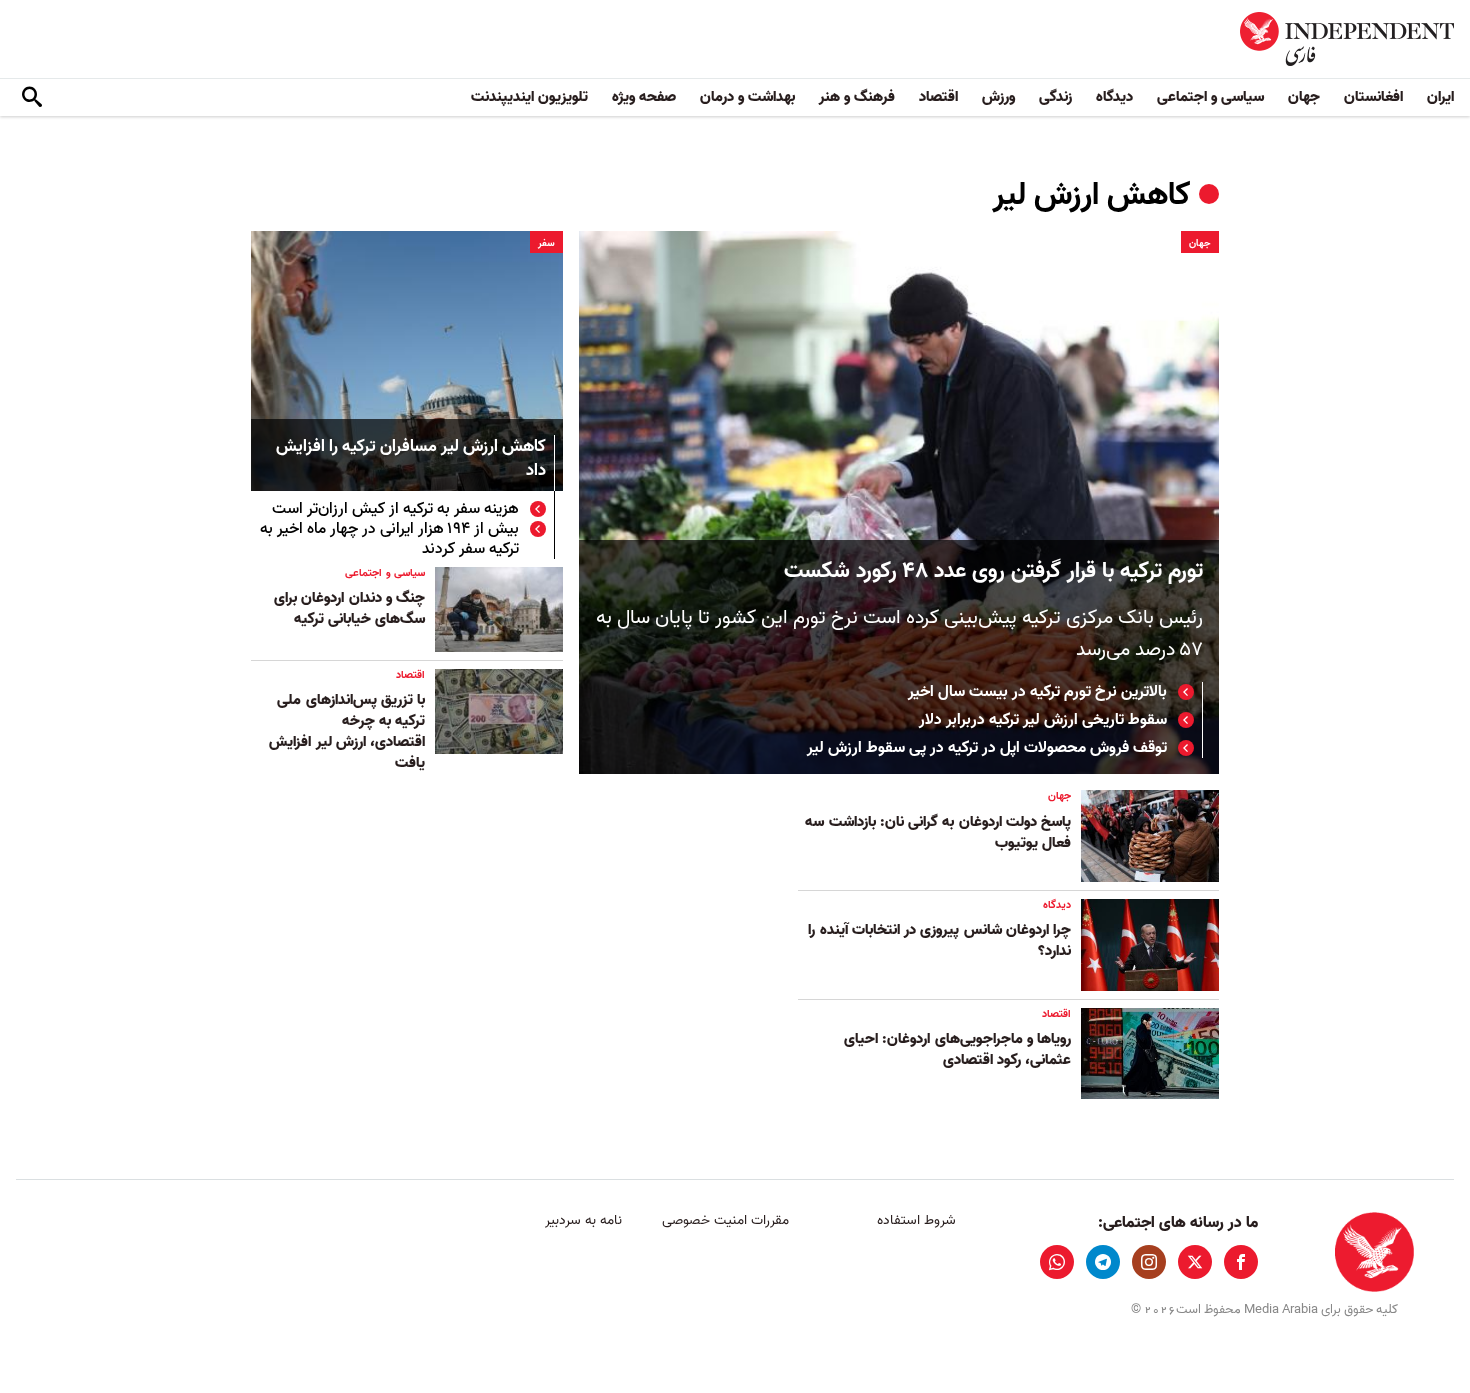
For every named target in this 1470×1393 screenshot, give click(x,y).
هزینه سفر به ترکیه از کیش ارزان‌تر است (393, 509)
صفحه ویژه (644, 97)
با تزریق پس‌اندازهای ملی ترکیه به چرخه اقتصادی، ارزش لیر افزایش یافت (347, 731)
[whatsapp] (1057, 1262)
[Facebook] (1241, 1262)
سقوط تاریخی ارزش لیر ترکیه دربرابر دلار (1043, 720)
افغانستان (1373, 97)
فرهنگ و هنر (857, 97)
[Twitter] (1195, 1262)
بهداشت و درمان (747, 97)
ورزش (998, 97)
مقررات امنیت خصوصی (725, 1220)
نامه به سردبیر (583, 1220)
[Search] (32, 98)
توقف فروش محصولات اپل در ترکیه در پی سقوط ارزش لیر (987, 748)
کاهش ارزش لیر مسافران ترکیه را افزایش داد (411, 459)
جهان (1304, 97)
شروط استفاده (916, 1220)
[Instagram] (1149, 1262)
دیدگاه (1114, 97)
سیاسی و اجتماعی (1210, 97)
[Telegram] (1103, 1262)
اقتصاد (938, 97)
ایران (1440, 97)
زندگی (1055, 97)
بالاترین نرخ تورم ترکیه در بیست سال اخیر (1037, 692)
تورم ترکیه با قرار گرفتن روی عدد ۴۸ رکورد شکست (993, 571)
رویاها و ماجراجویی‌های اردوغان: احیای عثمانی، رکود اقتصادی (957, 1049)
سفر (546, 243)
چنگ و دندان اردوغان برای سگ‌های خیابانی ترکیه (349, 608)
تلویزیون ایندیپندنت (529, 97)
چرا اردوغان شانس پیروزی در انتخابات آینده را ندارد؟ (939, 940)
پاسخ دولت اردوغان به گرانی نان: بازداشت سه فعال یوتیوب (938, 832)
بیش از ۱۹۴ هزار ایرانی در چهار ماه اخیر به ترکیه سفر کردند (389, 539)
